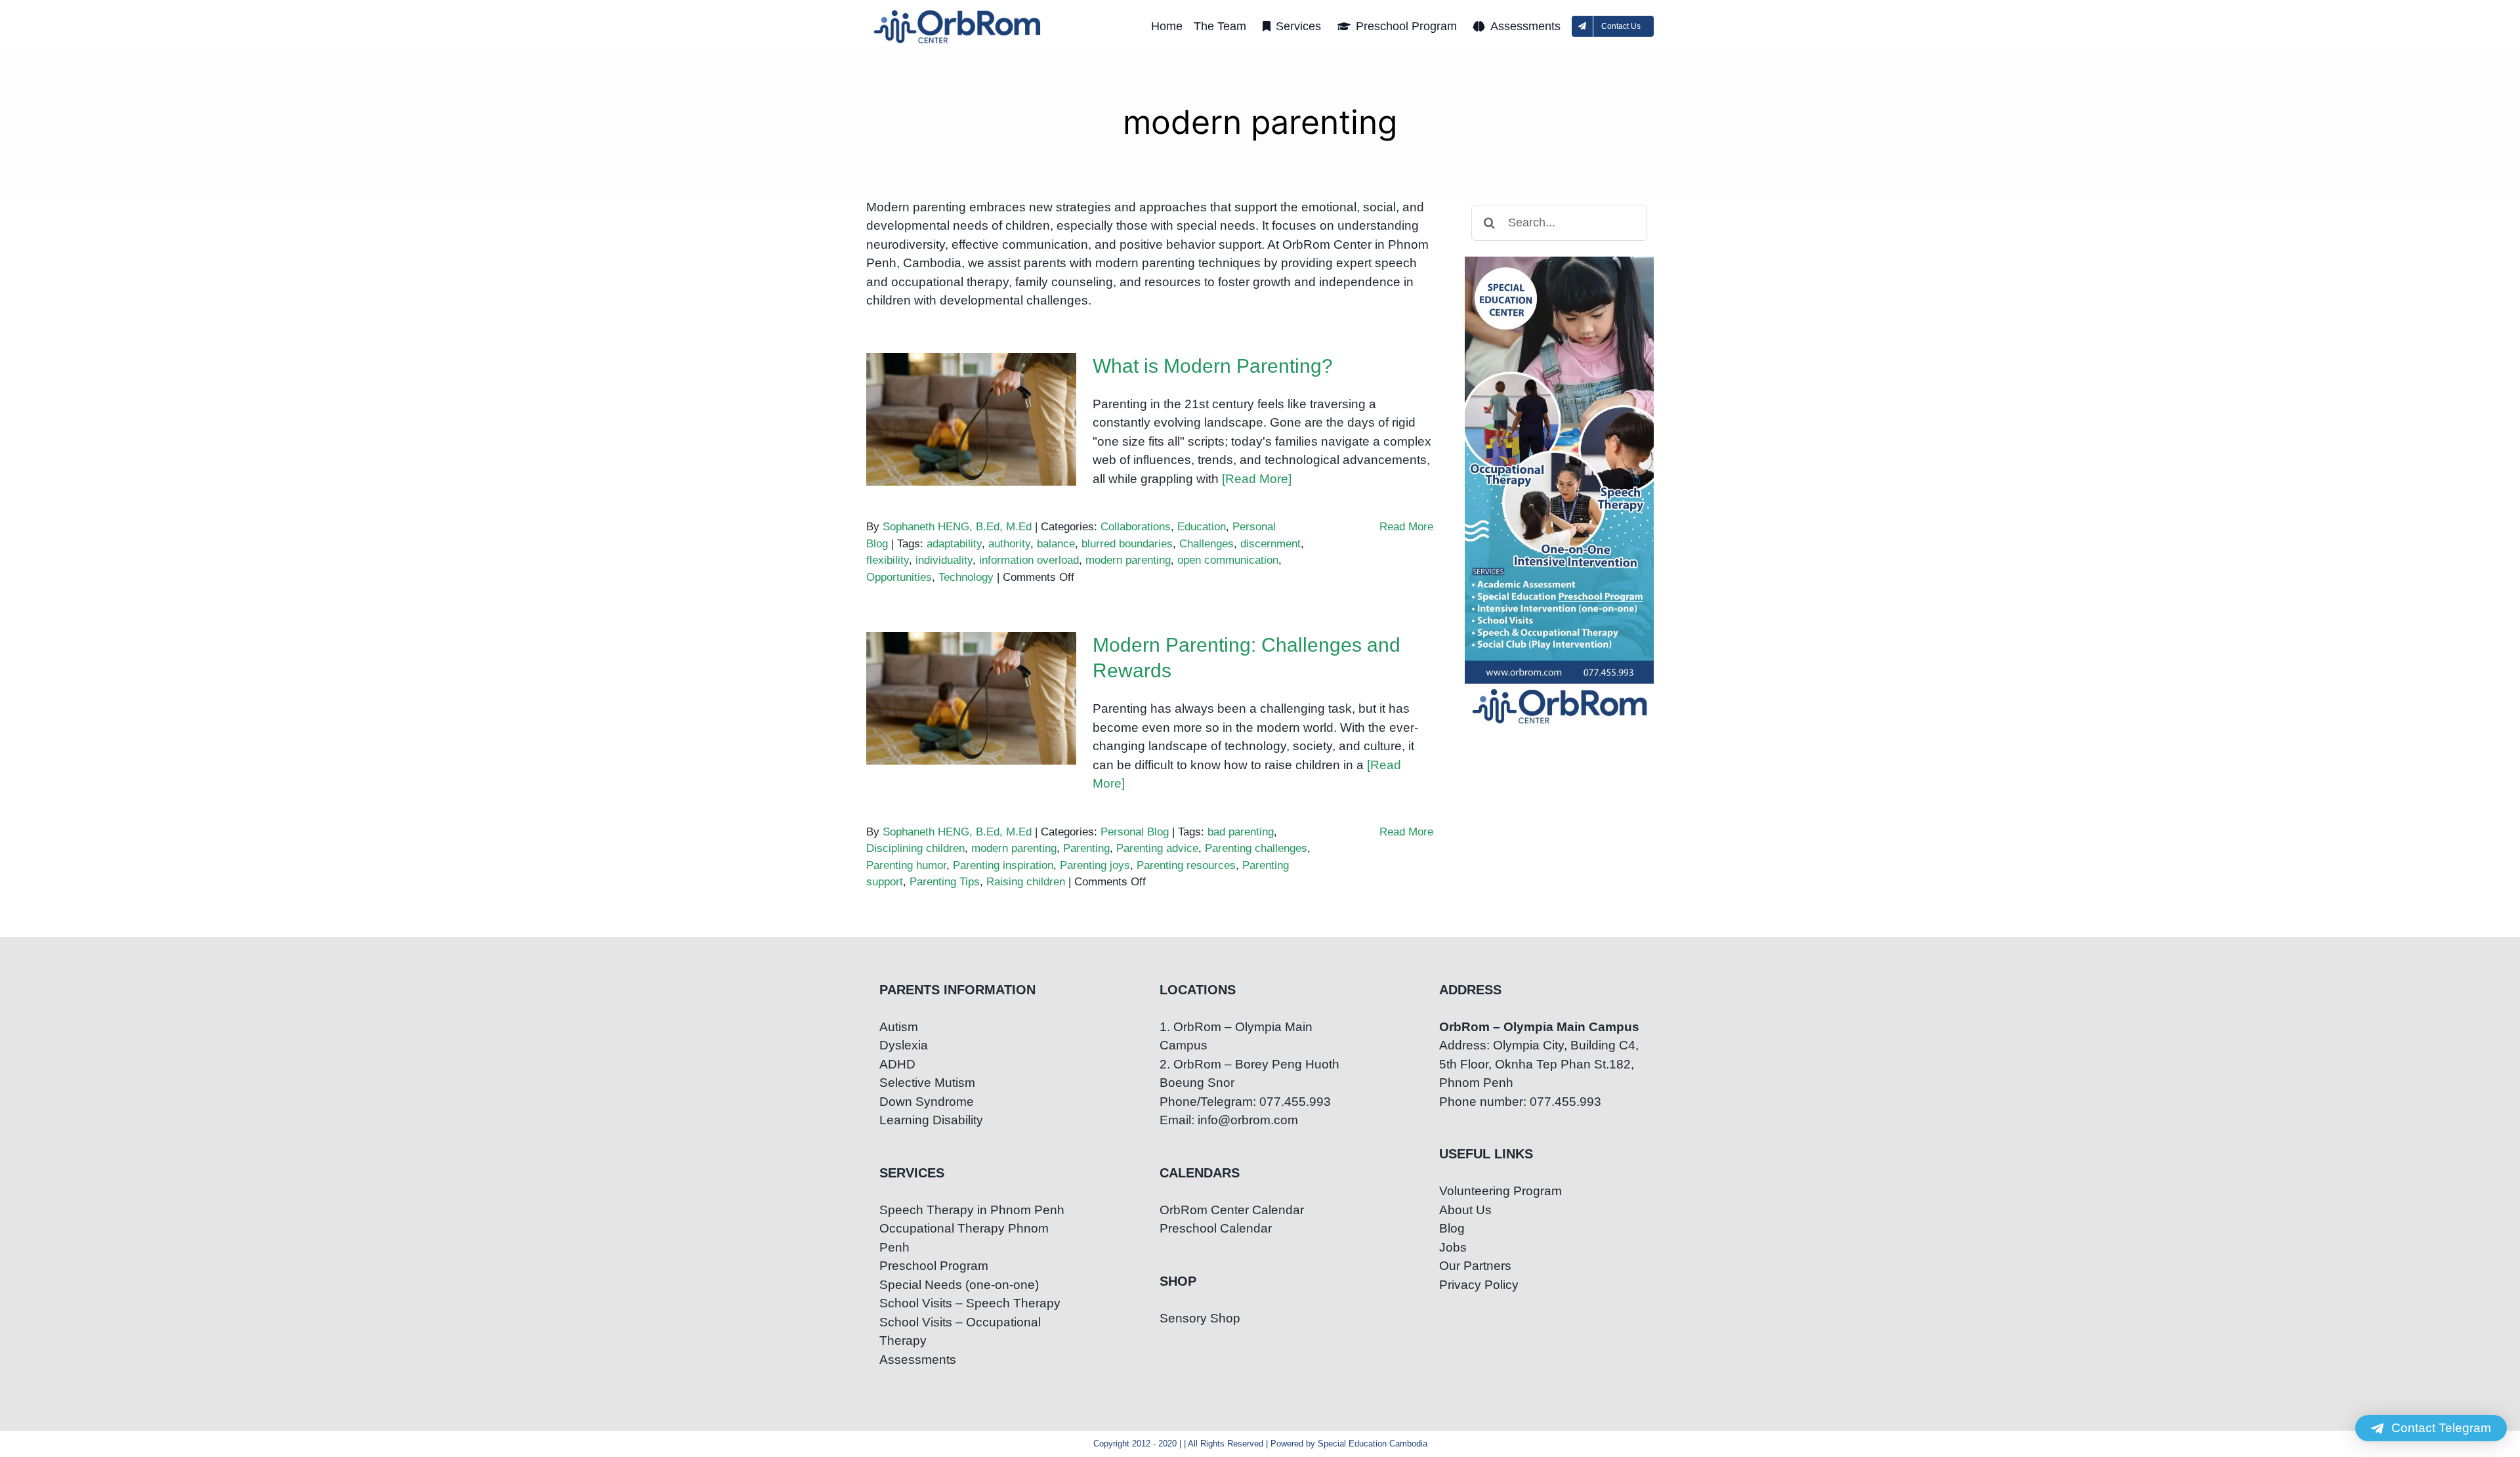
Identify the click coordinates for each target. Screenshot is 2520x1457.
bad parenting (1241, 832)
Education (1202, 527)
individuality (944, 560)
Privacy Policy (1479, 1285)
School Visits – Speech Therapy (970, 1303)
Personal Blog (1135, 832)
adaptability (954, 544)
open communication (1228, 560)
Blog (1452, 1228)
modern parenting (1128, 560)
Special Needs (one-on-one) (959, 1285)
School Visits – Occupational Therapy (960, 1332)
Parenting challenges (1256, 848)
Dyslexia (904, 1045)
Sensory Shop (1200, 1318)
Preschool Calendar (1216, 1228)
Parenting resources (1186, 865)
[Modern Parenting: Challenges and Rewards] (971, 698)
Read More (1406, 527)
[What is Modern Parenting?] (971, 419)
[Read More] (1257, 479)
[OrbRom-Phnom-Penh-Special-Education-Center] (958, 13)
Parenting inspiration (1003, 865)
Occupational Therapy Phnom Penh (964, 1238)
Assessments (918, 1360)
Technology (966, 577)
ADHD (897, 1064)
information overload (1029, 560)
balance (1056, 544)
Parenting (1086, 848)
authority (1009, 544)
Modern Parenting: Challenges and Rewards (972, 676)
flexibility (888, 560)
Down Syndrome (927, 1102)
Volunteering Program (1501, 1191)
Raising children (1026, 882)
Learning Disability (931, 1120)
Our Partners (1475, 1266)
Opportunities (899, 577)
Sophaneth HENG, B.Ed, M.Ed (957, 527)
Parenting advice (1157, 848)
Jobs (1453, 1247)
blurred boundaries (1127, 544)
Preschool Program (934, 1266)
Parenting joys (1095, 865)
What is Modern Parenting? (972, 406)
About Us (1465, 1210)
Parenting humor (906, 865)
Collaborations (1136, 527)
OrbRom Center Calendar (1232, 1210)
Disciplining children (915, 848)
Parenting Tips (945, 882)
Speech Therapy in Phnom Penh (972, 1210)
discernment (1270, 544)
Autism (899, 1027)
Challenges (1207, 544)
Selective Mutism (927, 1083)
